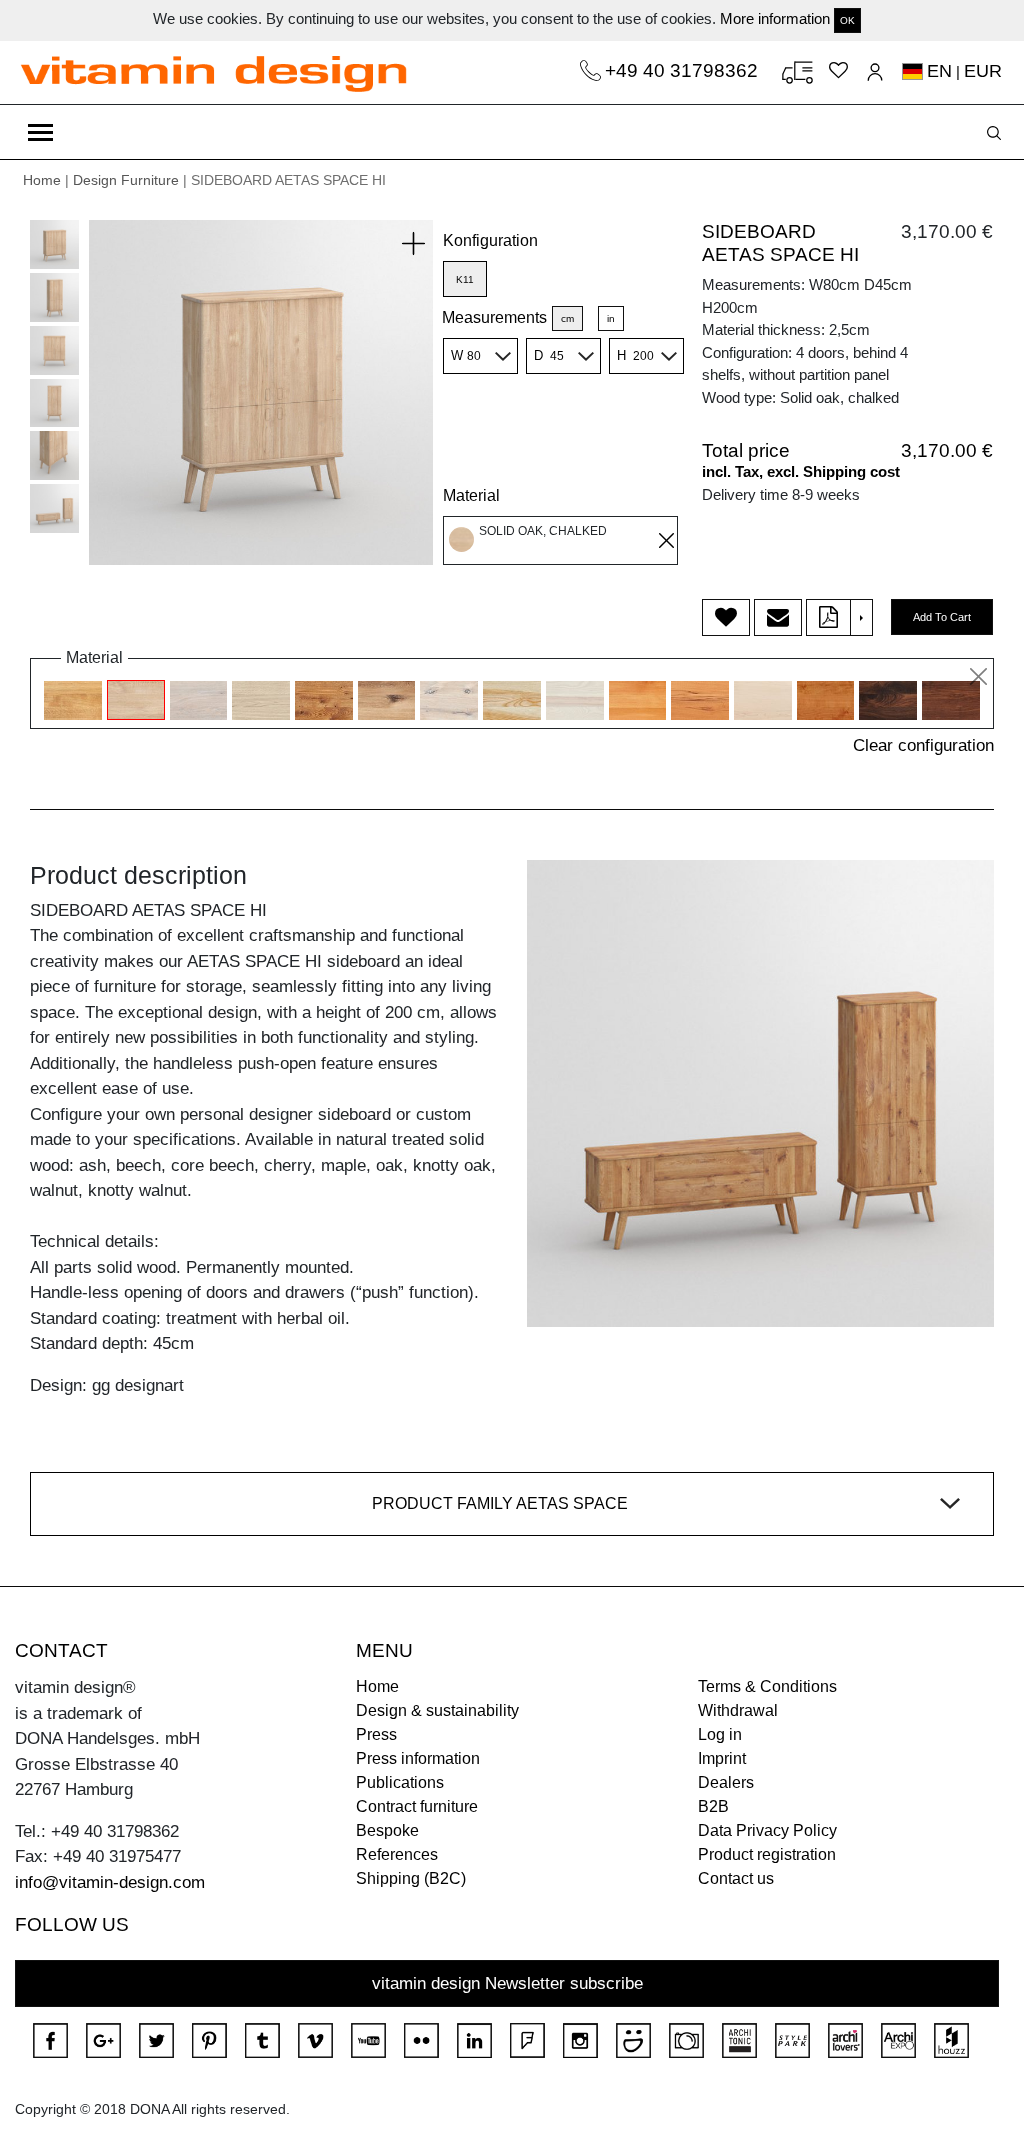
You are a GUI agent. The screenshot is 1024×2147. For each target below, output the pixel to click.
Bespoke (387, 1830)
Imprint (722, 1758)
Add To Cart (942, 617)
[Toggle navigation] (40, 132)
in (611, 318)
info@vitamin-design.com (110, 1882)
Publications (400, 1782)
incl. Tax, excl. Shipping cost (801, 471)
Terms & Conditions (767, 1686)
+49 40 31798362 (684, 70)
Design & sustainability (437, 1710)
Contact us (736, 1878)
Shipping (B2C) (411, 1878)
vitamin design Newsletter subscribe (507, 1983)
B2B (713, 1806)
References (397, 1854)
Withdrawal (738, 1710)
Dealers (726, 1782)
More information (775, 18)
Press (376, 1734)
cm (567, 318)
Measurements (494, 317)
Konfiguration (490, 240)
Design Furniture (126, 180)
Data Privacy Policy (767, 1830)
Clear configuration (923, 745)
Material (471, 495)
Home (42, 180)
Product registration (767, 1854)
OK (847, 20)
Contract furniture (417, 1806)
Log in (720, 1734)
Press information (418, 1758)
